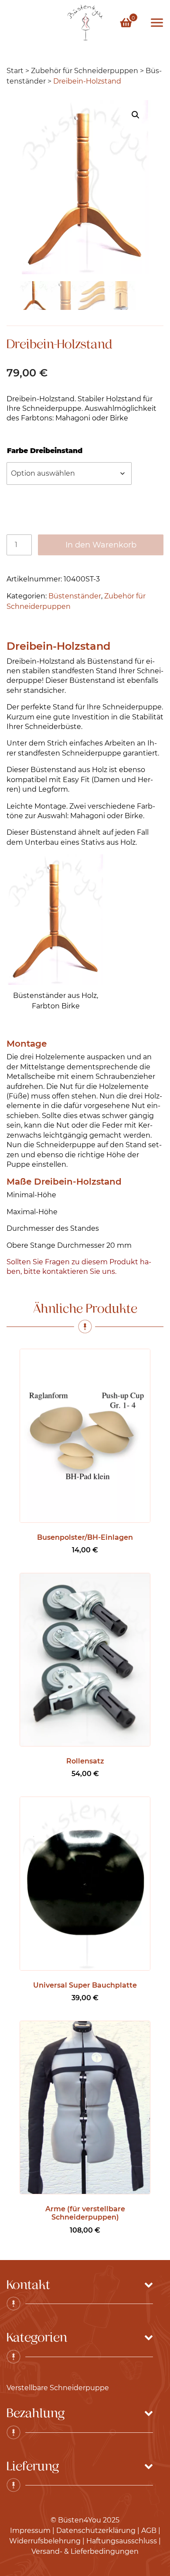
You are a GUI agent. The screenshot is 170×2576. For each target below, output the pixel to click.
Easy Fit (76, 780)
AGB (149, 2531)
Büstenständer (75, 596)
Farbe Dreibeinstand (45, 451)
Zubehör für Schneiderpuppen (85, 71)
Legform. (54, 789)
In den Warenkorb (101, 545)
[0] (126, 22)
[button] (136, 115)
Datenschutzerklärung (96, 2531)
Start (15, 71)
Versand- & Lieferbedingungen (85, 2551)
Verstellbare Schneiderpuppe (58, 2388)
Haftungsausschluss (122, 2541)
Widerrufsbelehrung (45, 2541)
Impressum (30, 2531)
